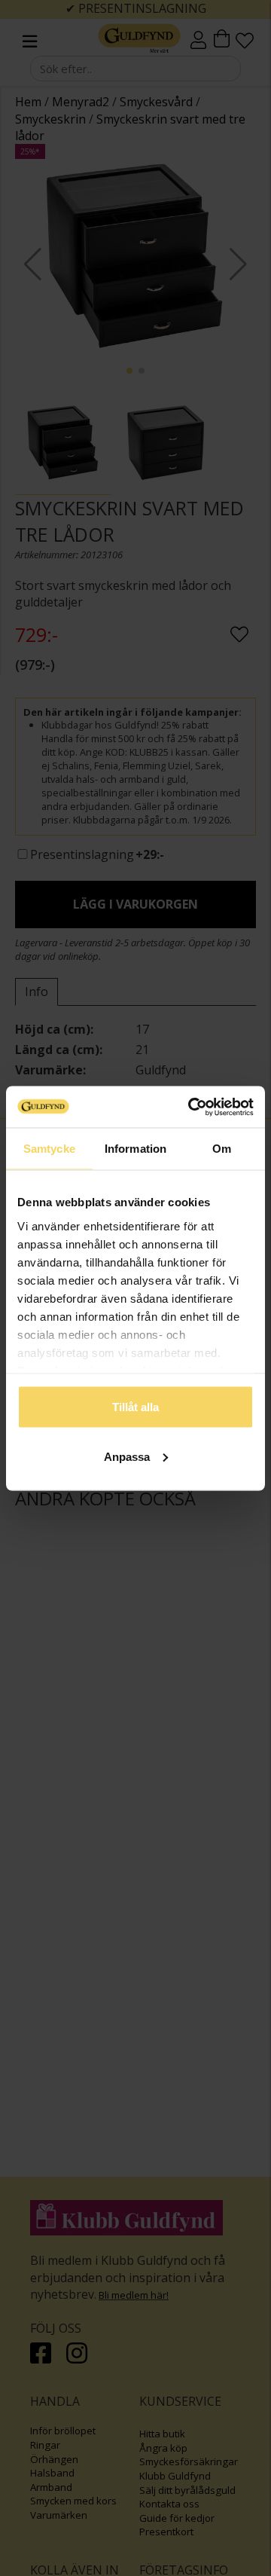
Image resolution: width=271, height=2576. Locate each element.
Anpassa (127, 1456)
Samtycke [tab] (49, 1149)
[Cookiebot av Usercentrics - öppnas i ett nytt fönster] (191, 1107)
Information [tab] (135, 1149)
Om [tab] (222, 1149)
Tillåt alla (135, 1407)
